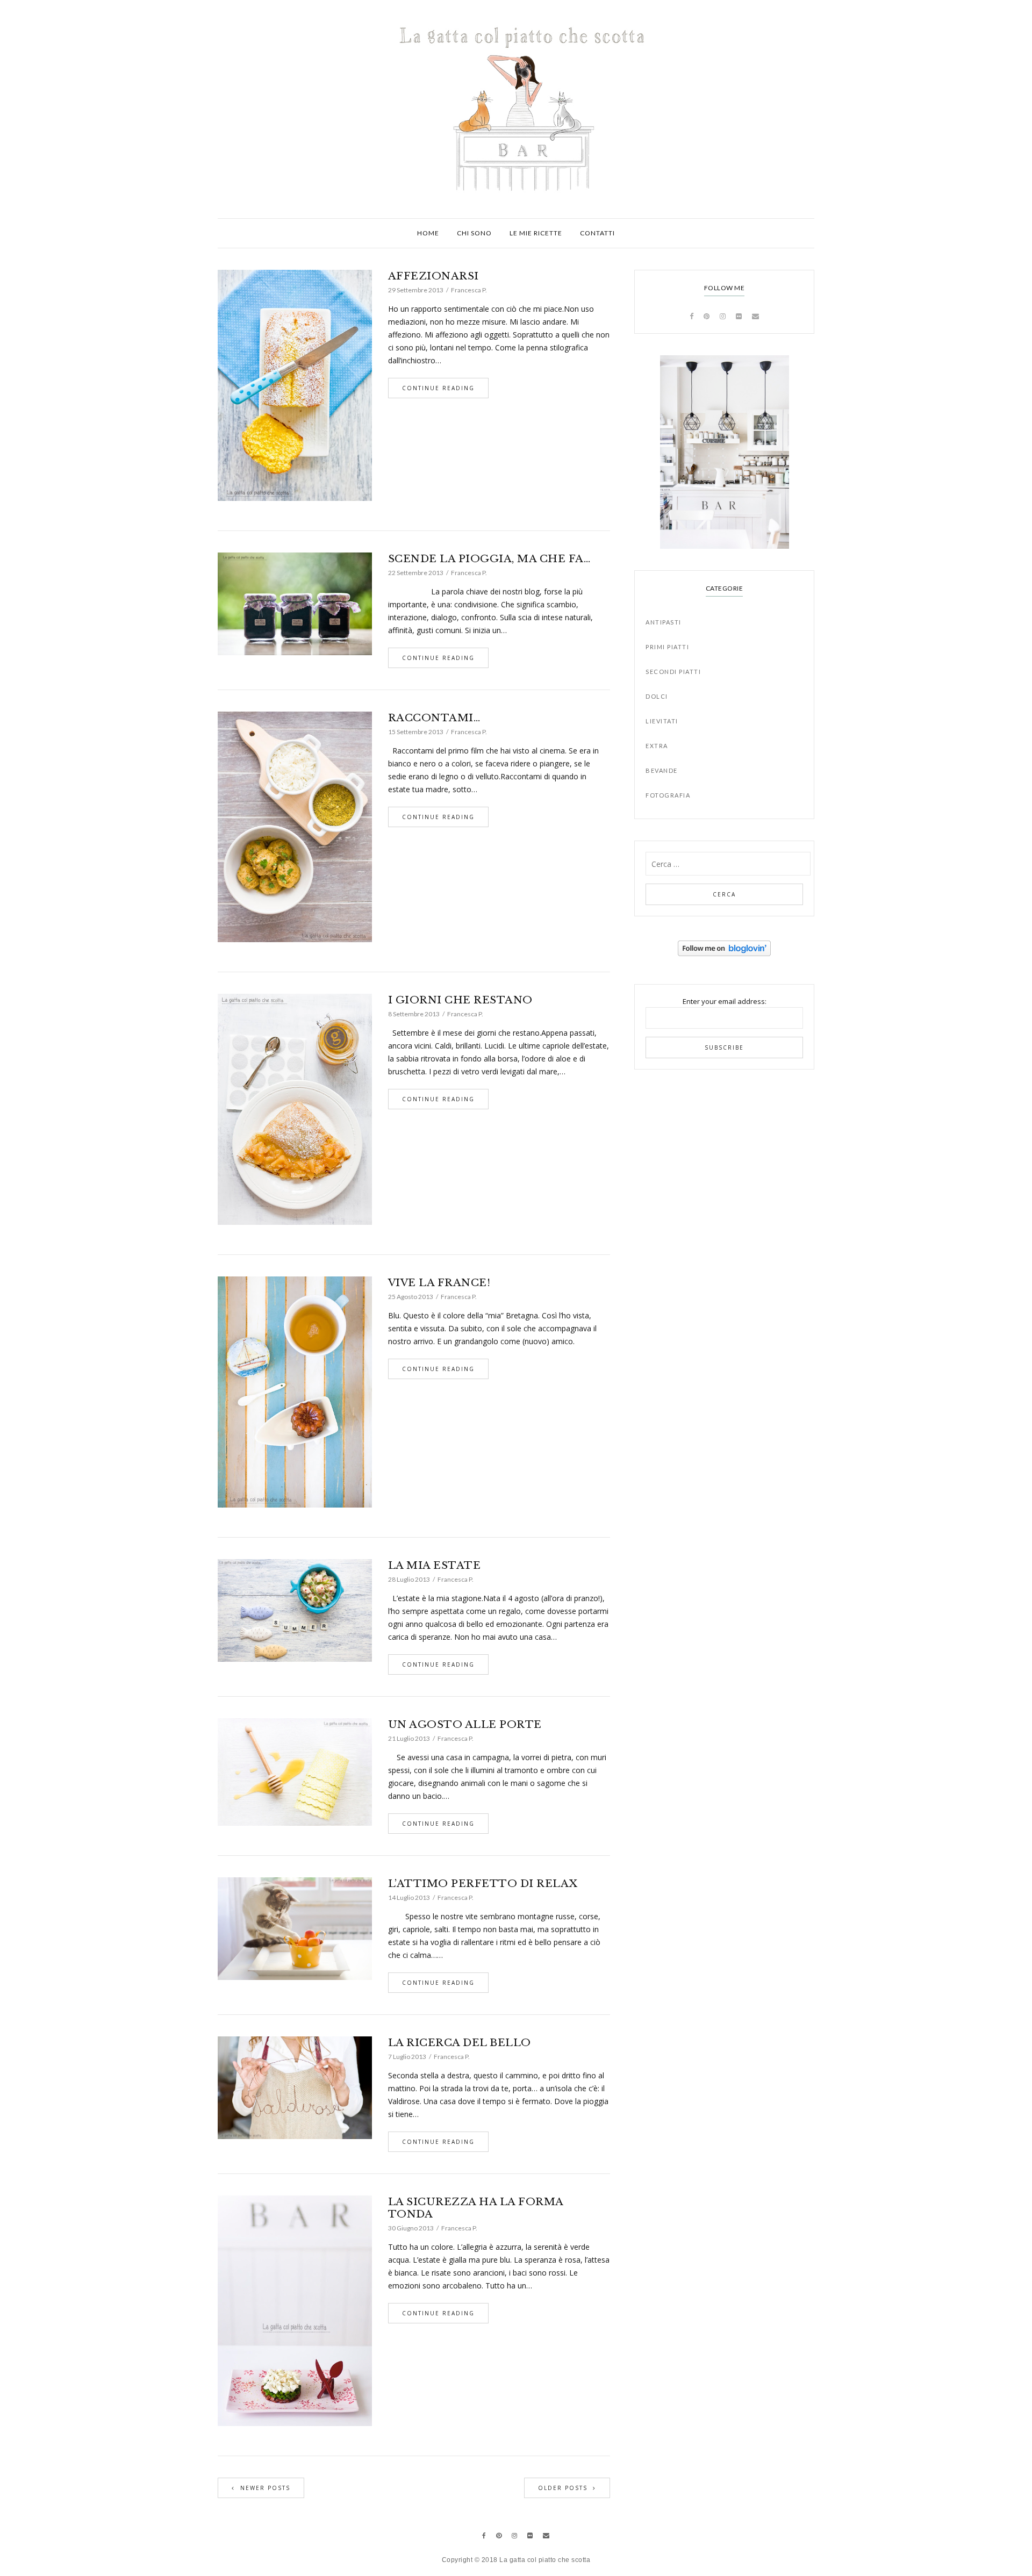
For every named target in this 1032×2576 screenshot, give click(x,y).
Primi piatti (667, 647)
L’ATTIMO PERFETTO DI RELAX (483, 1883)
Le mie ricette (536, 233)
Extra (657, 746)
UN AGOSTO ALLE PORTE (465, 1724)
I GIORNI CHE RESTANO (460, 1000)
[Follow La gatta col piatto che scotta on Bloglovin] (724, 948)
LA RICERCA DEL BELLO (460, 2043)
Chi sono (474, 233)
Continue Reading (438, 388)
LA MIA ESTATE (435, 1565)
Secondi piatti (673, 672)
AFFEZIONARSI (433, 276)
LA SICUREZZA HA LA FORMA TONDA (476, 2208)
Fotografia (668, 795)
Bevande (662, 770)
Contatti (597, 233)
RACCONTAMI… (434, 718)
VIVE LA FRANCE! (439, 1283)
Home (428, 233)
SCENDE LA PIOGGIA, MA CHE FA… (489, 559)
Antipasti (664, 622)
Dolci (657, 696)
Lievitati (662, 721)
